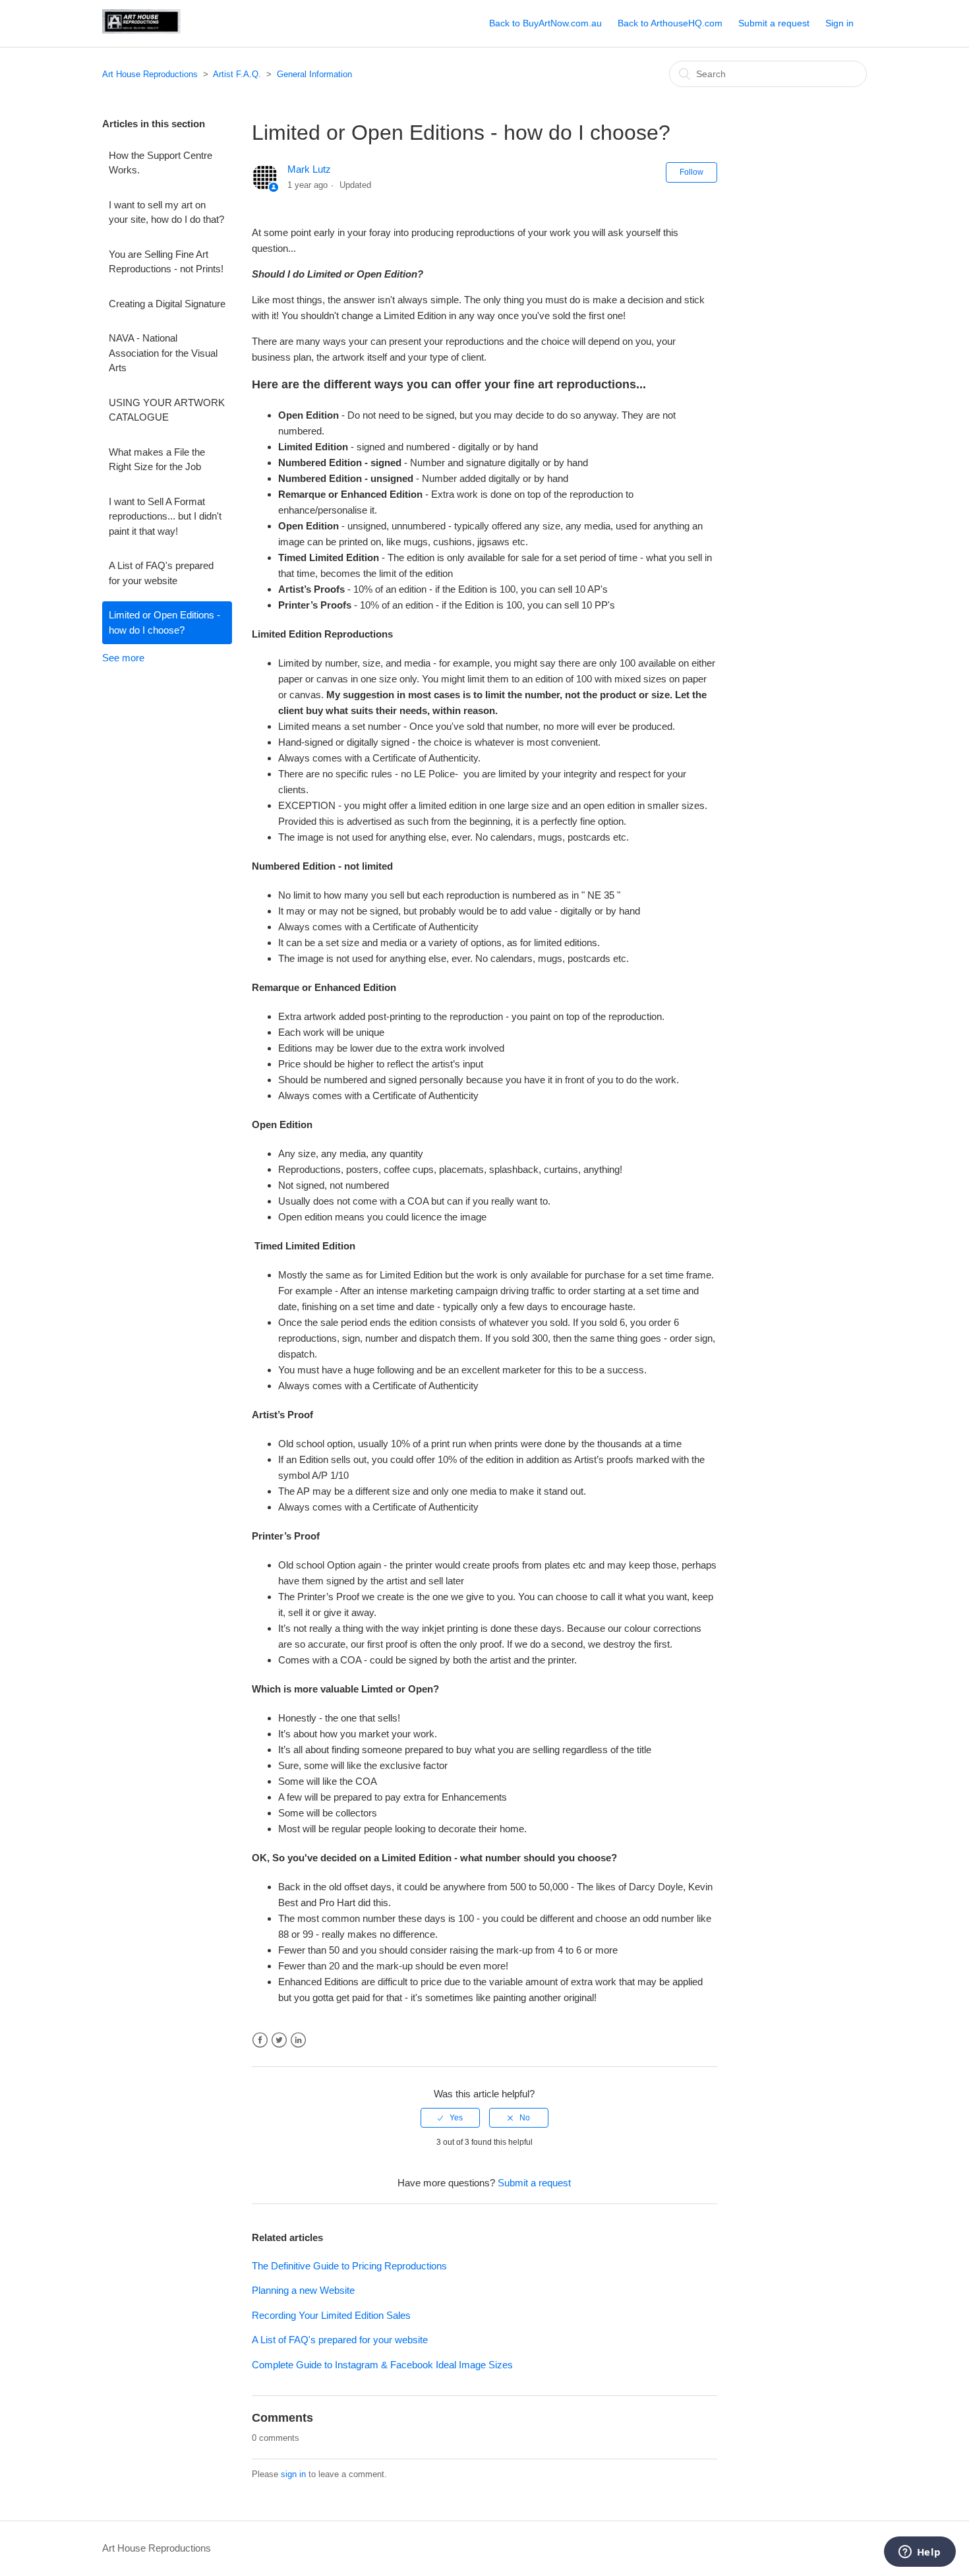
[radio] (450, 2118)
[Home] (141, 30)
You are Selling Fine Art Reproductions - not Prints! (166, 262)
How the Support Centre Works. (161, 163)
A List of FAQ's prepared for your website (161, 573)
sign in (293, 2474)
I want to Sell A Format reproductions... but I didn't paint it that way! (165, 516)
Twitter (279, 2040)
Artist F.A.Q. (237, 74)
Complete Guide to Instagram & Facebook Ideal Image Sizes (382, 2365)
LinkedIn (298, 2040)
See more (123, 658)
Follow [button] (691, 172)
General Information (314, 74)
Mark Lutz (309, 169)
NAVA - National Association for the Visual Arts (163, 353)
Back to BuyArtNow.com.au (545, 23)
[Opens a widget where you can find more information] (920, 2553)
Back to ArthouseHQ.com (670, 23)
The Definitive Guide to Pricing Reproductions (349, 2266)
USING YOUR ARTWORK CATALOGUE (167, 410)
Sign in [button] (839, 23)
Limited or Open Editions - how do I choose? (164, 622)
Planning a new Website (303, 2290)
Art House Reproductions (150, 74)
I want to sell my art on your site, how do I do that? (166, 212)
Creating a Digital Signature (167, 304)
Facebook (260, 2040)
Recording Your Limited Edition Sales (331, 2315)
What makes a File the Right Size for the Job (157, 460)
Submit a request (774, 23)
